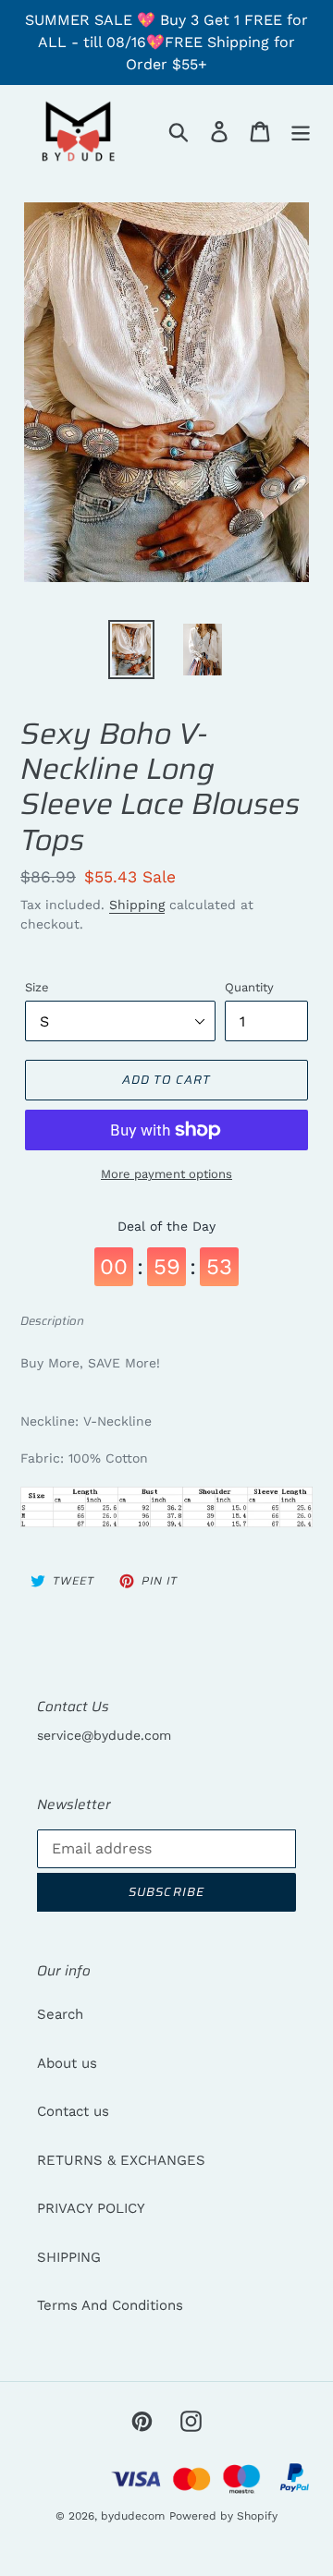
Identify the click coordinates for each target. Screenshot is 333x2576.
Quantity (249, 987)
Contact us (73, 2111)
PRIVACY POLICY (91, 2208)
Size (37, 987)
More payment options (166, 1174)
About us (67, 2063)
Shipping (137, 905)
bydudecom (133, 2516)
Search (60, 2014)
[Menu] (301, 131)
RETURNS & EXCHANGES (121, 2160)
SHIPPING (69, 2257)
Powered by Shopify (223, 2516)
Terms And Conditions (110, 2305)
